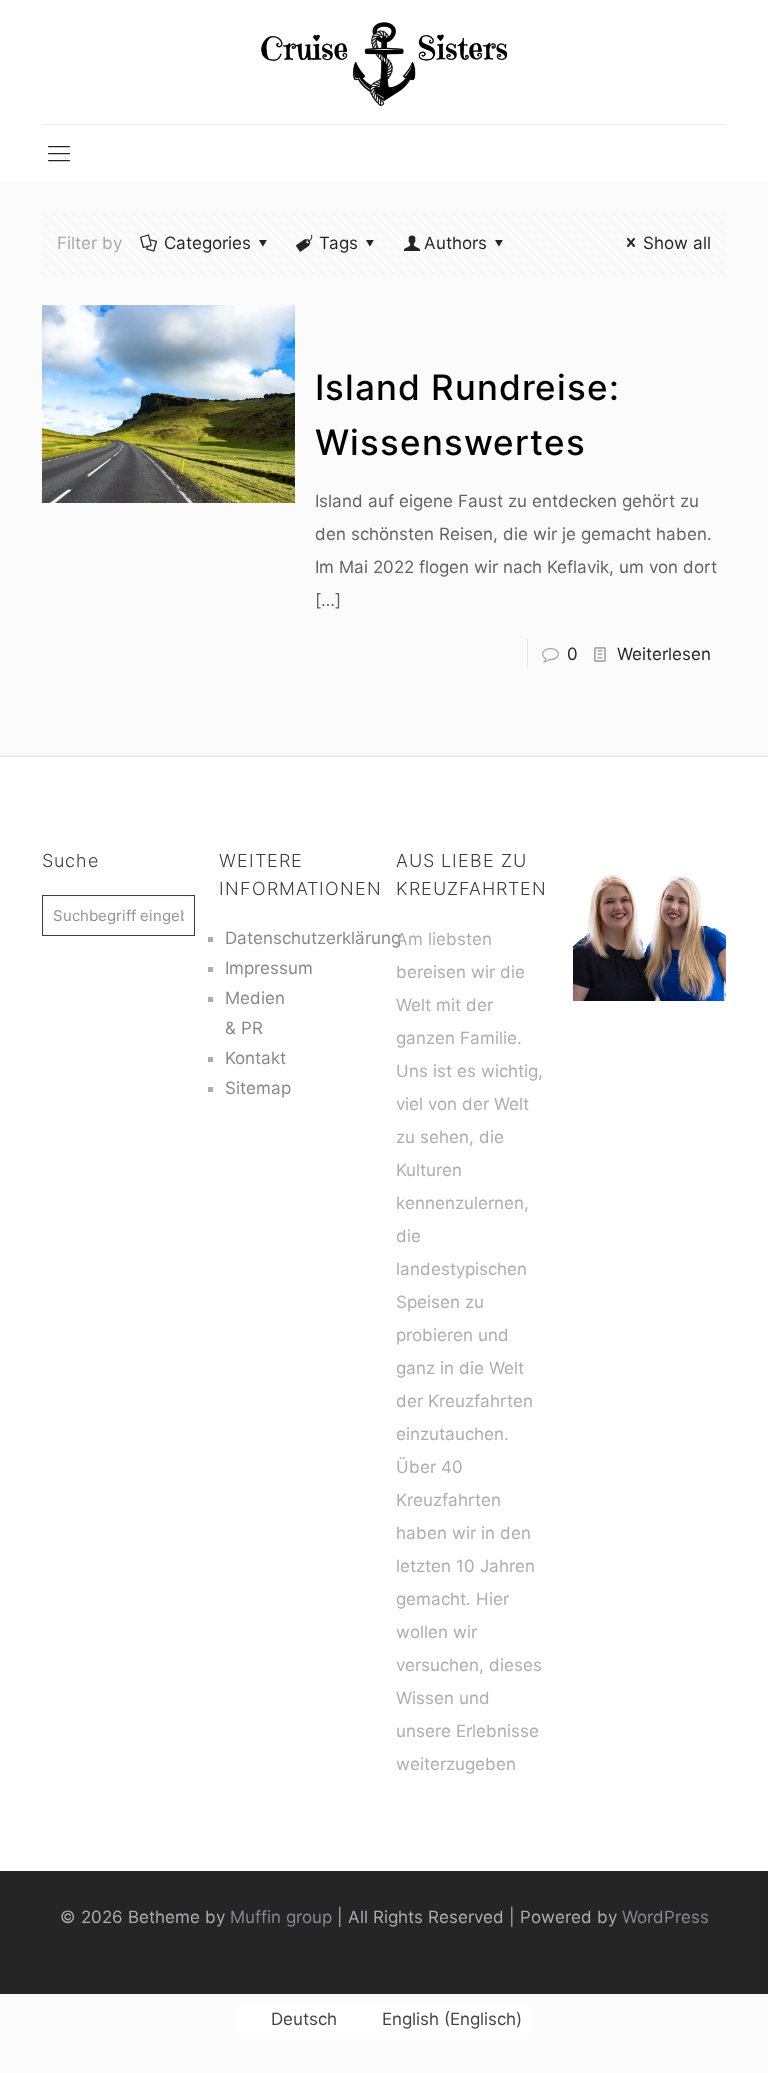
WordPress (665, 1917)
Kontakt (255, 1058)
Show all (677, 243)
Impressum (269, 968)
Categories (207, 243)
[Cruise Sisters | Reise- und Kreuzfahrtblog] (384, 62)
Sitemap (258, 1088)
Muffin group (281, 1917)
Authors (455, 243)
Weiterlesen (664, 654)
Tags (338, 243)
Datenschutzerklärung (313, 938)
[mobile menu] (59, 153)
